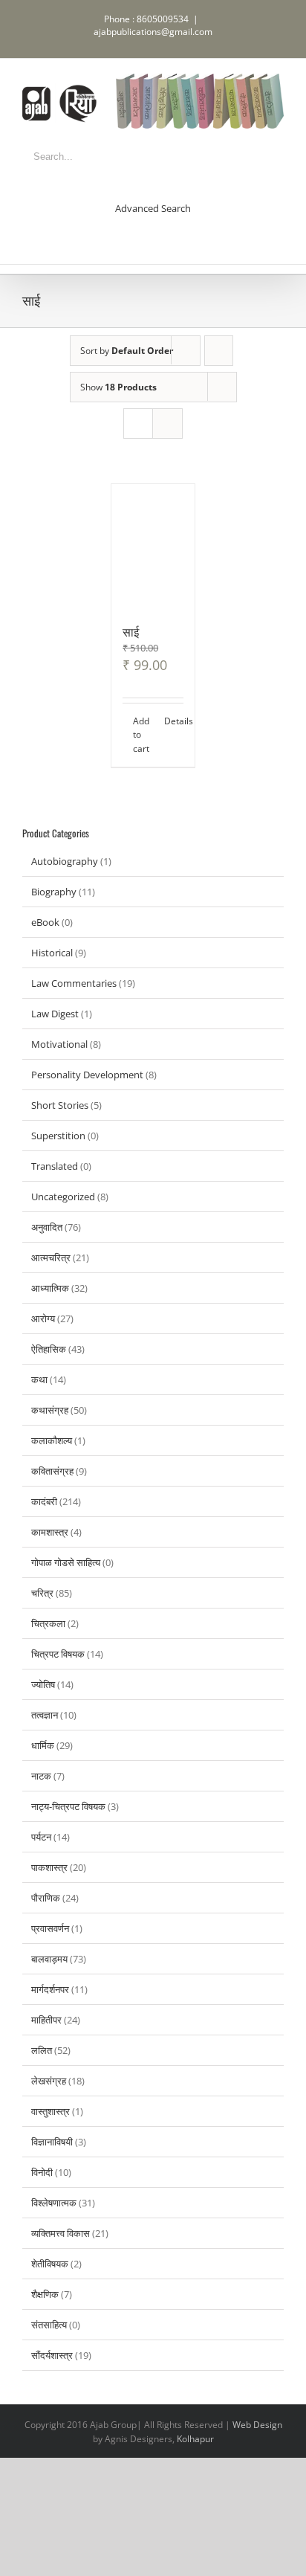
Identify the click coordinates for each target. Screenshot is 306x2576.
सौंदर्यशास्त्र (52, 2355)
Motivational (59, 1044)
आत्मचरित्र (51, 1258)
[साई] (153, 546)
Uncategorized (63, 1197)
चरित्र (42, 1593)
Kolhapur (195, 2439)
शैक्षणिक (45, 2294)
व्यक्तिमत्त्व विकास (61, 2233)
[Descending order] (219, 351)
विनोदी (42, 2172)
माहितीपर (46, 2020)
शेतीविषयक (50, 2264)
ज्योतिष (43, 1684)
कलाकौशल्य (52, 1440)
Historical (52, 953)
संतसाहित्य (49, 2325)
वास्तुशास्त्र (51, 2111)
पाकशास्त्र (49, 1867)
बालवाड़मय (49, 1959)
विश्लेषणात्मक (54, 2203)
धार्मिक (43, 1745)
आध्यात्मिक (50, 1288)
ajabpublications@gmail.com (153, 32)
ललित (42, 2050)
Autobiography (65, 861)
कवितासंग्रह (52, 1471)
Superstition (58, 1136)
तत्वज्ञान (45, 1715)
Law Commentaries (74, 983)
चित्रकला (48, 1623)
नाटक (41, 1776)
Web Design (257, 2425)
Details (174, 721)
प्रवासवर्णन (50, 1928)
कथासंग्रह (50, 1410)
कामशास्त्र (50, 1532)
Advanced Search (153, 208)
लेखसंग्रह (49, 2081)
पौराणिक (46, 1898)
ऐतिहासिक (49, 1349)
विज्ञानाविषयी (52, 2142)
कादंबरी (44, 1501)
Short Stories (60, 1105)
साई (131, 631)
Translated (55, 1166)
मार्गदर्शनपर (50, 1989)
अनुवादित (47, 1227)
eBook (45, 922)
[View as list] (167, 424)
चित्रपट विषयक (58, 1654)
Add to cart (141, 735)
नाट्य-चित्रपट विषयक (68, 1806)
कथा (39, 1379)
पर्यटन (41, 1837)
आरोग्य (43, 1318)
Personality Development (87, 1075)
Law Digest (55, 1014)
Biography (54, 892)
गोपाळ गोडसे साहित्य (66, 1562)
